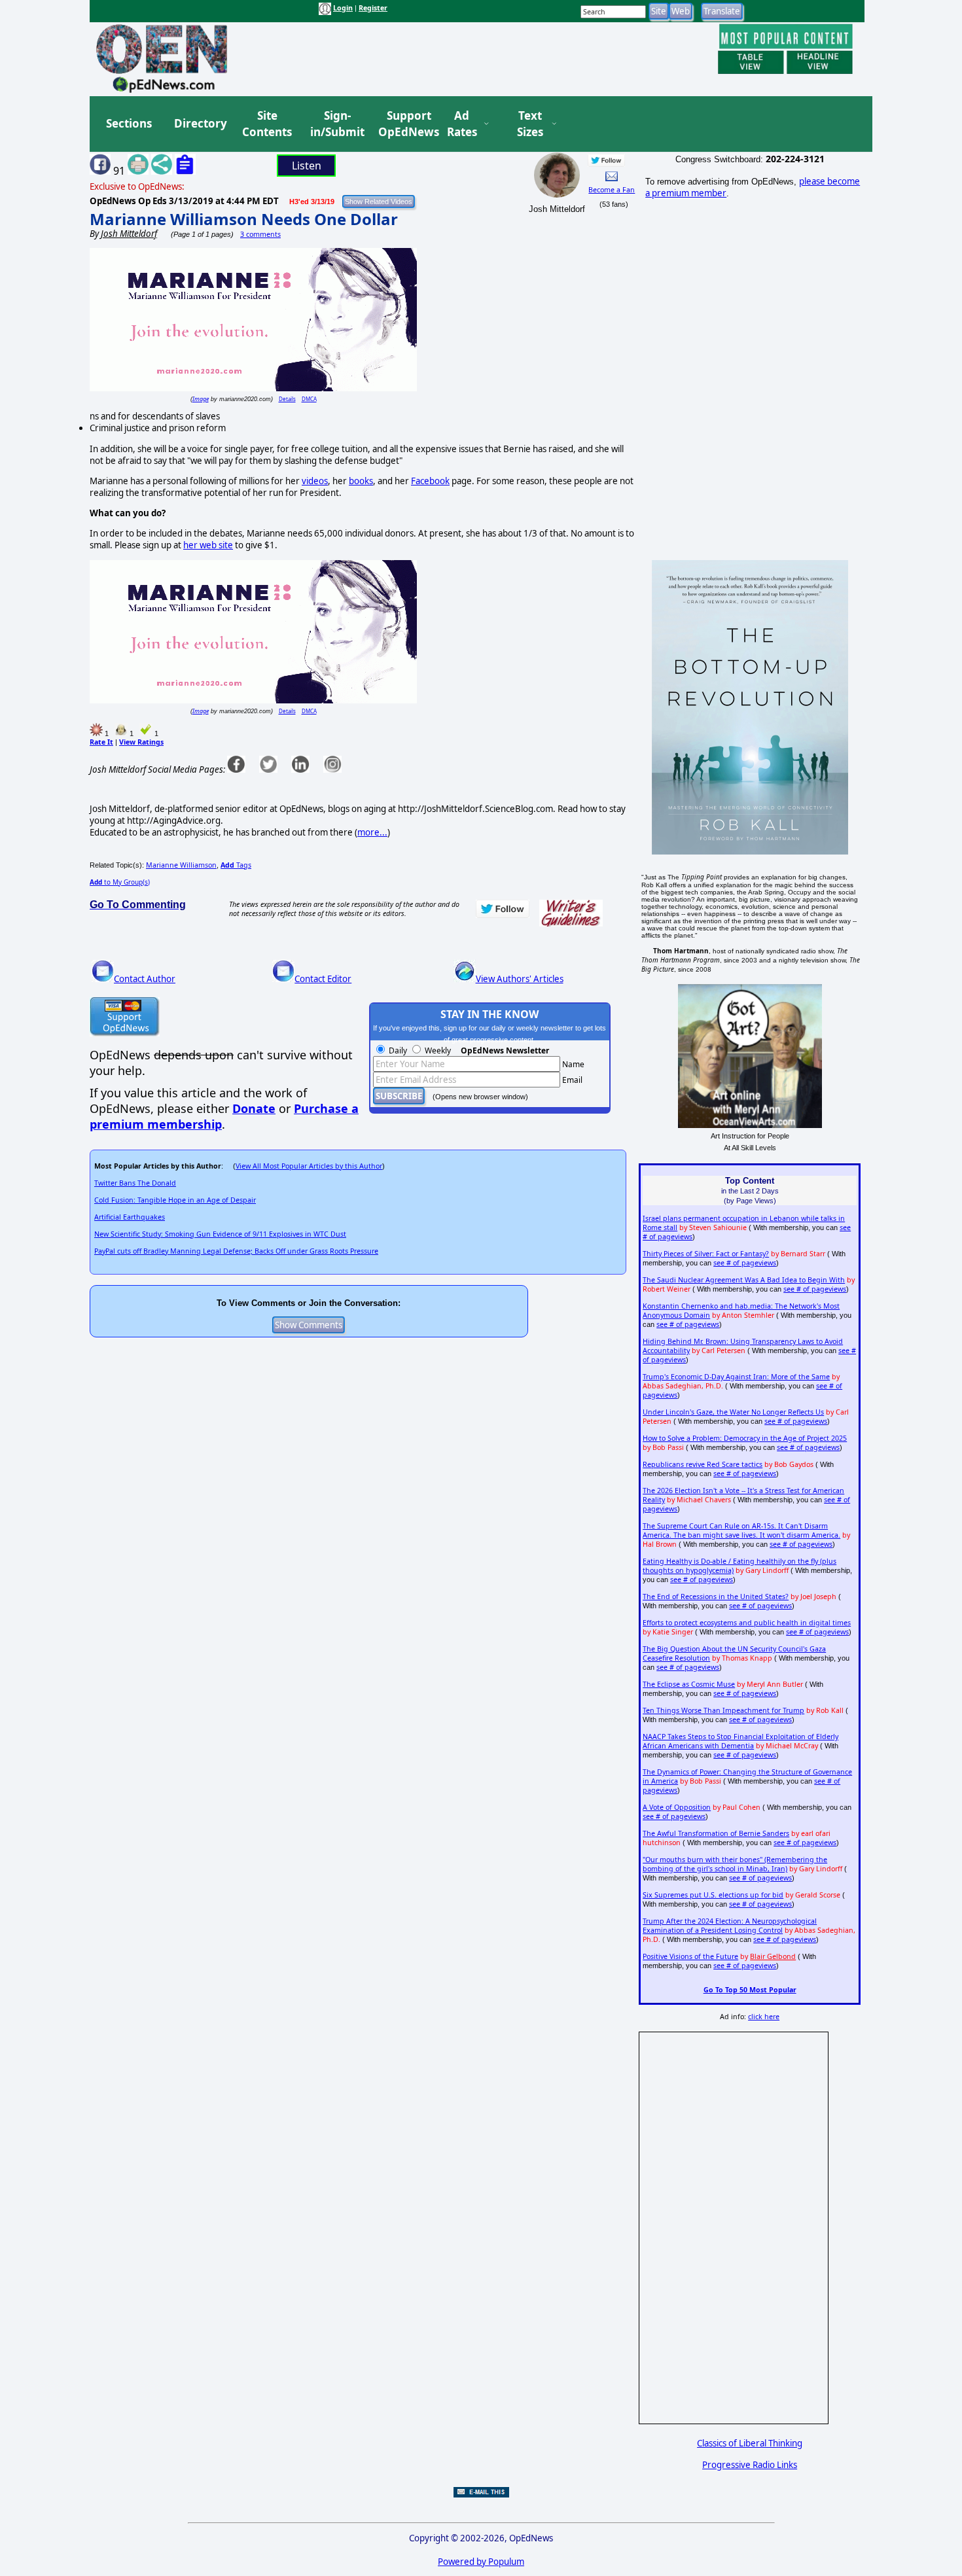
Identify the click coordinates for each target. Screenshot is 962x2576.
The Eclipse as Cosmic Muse (689, 1684)
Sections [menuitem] (129, 123)
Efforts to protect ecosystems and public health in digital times (747, 1623)
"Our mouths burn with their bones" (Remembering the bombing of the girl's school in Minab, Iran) (735, 1864)
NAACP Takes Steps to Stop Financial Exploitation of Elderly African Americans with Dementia (740, 1741)
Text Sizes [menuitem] (530, 124)
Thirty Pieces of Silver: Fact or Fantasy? (706, 1254)
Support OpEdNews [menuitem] (404, 124)
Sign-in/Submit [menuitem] (336, 124)
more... (372, 832)
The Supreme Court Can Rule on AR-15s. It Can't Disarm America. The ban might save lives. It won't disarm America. (741, 1530)
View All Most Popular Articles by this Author (309, 1166)
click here (764, 2017)
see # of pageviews (745, 1263)
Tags (236, 865)
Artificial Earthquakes (130, 1217)
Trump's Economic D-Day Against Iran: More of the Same (736, 1377)
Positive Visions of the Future (690, 1956)
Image (201, 399)
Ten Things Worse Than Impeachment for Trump (723, 1710)
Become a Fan (612, 190)
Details (287, 399)
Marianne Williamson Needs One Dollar (244, 219)
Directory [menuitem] (200, 123)
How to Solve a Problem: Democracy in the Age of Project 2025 (745, 1438)
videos (315, 481)
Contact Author (145, 979)
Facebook (430, 481)
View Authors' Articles (520, 979)
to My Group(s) (120, 882)
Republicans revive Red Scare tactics (703, 1464)
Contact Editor (323, 979)
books (361, 481)
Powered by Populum (481, 2562)
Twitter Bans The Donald (135, 1183)
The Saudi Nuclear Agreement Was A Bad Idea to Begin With (744, 1280)
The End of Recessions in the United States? (716, 1597)
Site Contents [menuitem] (267, 124)
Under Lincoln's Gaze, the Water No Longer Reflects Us (733, 1412)
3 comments (260, 234)
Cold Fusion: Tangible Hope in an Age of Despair (175, 1200)
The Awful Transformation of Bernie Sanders (716, 1833)
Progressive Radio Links (750, 2465)
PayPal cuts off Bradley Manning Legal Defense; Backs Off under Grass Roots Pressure (236, 1251)
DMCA (309, 399)
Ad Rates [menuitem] (462, 124)
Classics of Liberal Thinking (750, 2443)
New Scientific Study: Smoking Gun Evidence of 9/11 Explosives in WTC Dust (220, 1234)
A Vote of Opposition (677, 1807)
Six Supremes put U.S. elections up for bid (713, 1895)
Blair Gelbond (773, 1956)
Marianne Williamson (181, 865)
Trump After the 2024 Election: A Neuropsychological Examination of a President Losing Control (730, 1926)
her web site (208, 545)
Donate (254, 1108)
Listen (307, 166)
